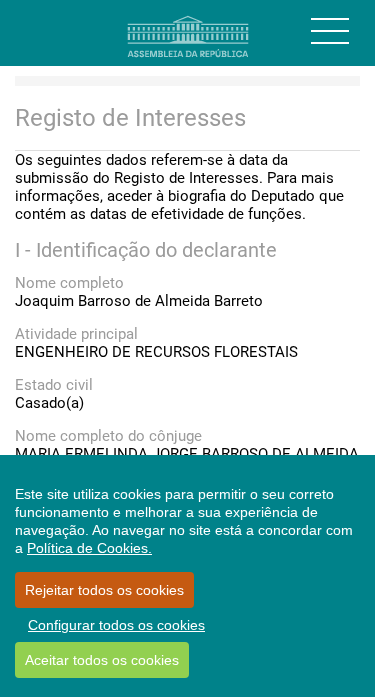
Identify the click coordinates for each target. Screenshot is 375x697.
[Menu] (330, 31)
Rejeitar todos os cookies (104, 590)
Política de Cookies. (89, 548)
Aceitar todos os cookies (102, 660)
